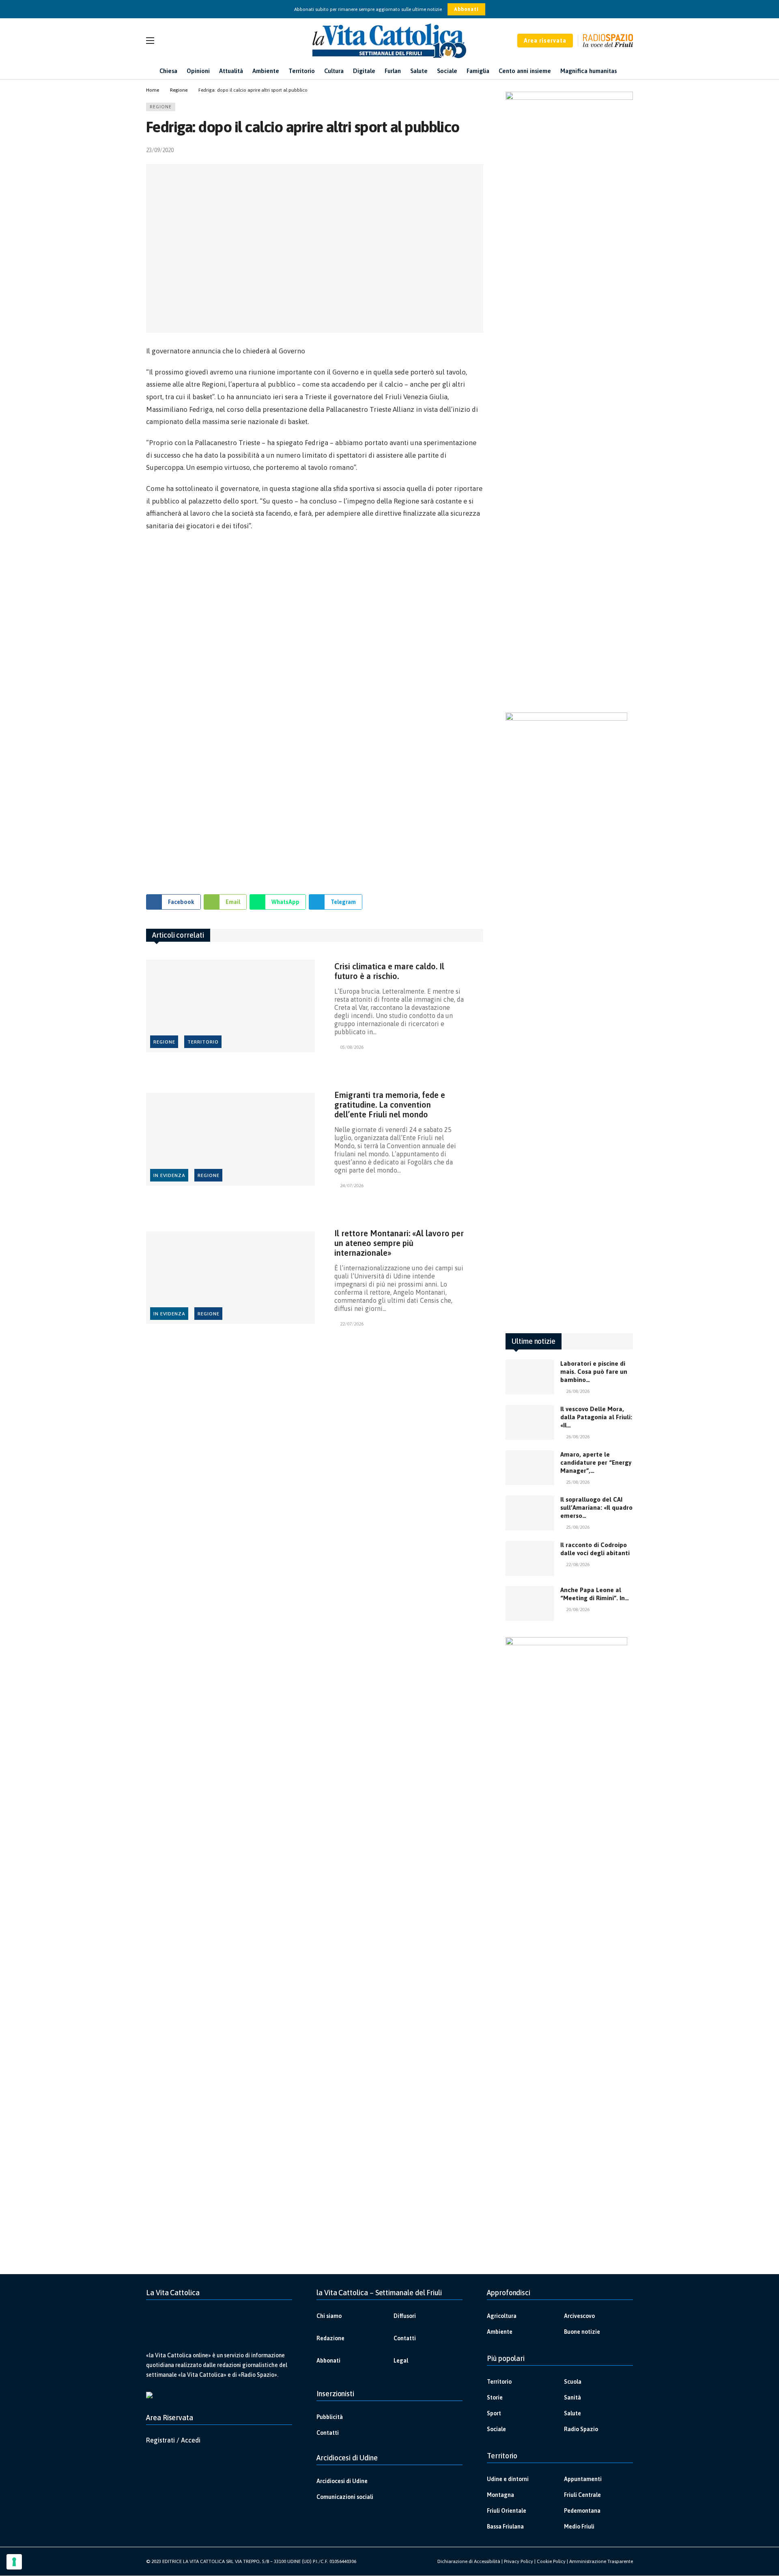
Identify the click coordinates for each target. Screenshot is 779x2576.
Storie (495, 2397)
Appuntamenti (583, 2479)
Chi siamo (329, 2316)
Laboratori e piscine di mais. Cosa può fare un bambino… (594, 1372)
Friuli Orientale (507, 2511)
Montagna (500, 2495)
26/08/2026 (578, 1391)
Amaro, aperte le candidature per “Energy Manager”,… (596, 1462)
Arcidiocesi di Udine (342, 2481)
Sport (494, 2413)
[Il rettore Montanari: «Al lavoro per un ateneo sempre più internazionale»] (230, 1278)
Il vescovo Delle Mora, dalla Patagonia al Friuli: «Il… (596, 1417)
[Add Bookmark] (480, 150)
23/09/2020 (160, 150)
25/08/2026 (578, 1482)
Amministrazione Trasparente (601, 2561)
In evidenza (169, 1175)
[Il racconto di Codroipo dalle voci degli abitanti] (530, 1558)
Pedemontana (582, 2511)
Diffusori (405, 2316)
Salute (572, 2413)
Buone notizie (582, 2332)
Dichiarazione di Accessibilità (469, 2561)
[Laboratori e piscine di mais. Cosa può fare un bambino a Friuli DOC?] (530, 1377)
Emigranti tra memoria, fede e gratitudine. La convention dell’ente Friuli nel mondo (390, 1105)
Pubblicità (330, 2417)
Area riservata (545, 41)
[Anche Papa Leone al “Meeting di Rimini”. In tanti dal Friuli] (530, 1603)
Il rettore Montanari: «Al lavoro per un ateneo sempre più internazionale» (399, 1243)
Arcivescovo (579, 2316)
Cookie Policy (551, 2561)
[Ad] (315, 709)
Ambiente (500, 2332)
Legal (401, 2361)
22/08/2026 (578, 1565)
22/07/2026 (352, 1324)
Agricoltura (502, 2316)
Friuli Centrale (582, 2495)
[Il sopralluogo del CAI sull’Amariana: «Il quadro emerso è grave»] (530, 1513)
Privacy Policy (519, 2561)
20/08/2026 (578, 1610)
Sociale (496, 2429)
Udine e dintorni (508, 2479)
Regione (161, 107)
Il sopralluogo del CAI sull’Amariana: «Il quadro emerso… (596, 1508)
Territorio (203, 1042)
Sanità (572, 2397)
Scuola (573, 2382)
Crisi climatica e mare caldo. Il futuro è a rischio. (389, 971)
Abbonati (466, 9)
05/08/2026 (352, 1047)
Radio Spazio (581, 2429)
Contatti (405, 2338)
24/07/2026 (352, 1186)
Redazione (330, 2338)
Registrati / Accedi (173, 2440)
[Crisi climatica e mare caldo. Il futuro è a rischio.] (230, 1006)
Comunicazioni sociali (345, 2497)
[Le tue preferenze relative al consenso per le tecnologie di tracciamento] (14, 2562)
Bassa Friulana (505, 2527)
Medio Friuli (579, 2527)
